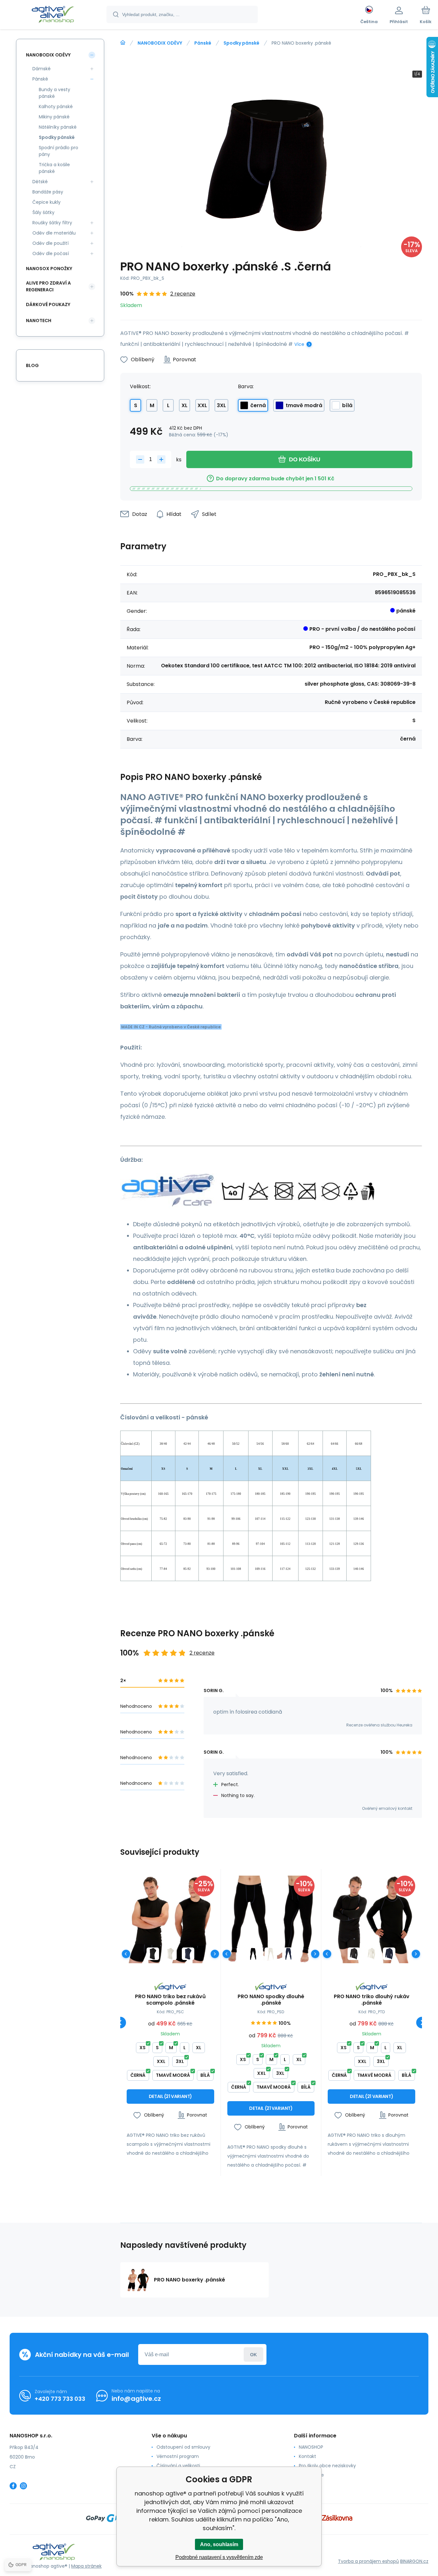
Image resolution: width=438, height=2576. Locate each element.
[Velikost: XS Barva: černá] (153, 1954)
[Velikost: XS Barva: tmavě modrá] (188, 1954)
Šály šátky (43, 212)
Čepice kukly (46, 202)
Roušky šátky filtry (52, 223)
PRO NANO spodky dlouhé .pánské (271, 2000)
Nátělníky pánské (58, 127)
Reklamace (311, 2475)
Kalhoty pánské (56, 107)
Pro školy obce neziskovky (327, 2466)
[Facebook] (13, 2486)
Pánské (203, 43)
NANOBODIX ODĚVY (160, 43)
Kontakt (307, 2456)
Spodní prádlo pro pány (59, 151)
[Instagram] (23, 2486)
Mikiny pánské (54, 117)
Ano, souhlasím (219, 2544)
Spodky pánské (241, 43)
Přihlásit (253, 2354)
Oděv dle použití (51, 243)
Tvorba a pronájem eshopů (368, 2561)
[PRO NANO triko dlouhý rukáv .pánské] (371, 1919)
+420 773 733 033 (60, 2399)
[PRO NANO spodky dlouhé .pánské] (271, 1919)
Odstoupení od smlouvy (183, 2447)
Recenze (308, 2484)
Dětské (40, 182)
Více (299, 344)
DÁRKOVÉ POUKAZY (48, 304)
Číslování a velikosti (178, 2466)
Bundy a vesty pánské (55, 93)
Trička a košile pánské (54, 168)
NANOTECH (39, 321)
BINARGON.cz (414, 2561)
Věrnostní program (178, 2456)
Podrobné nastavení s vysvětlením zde (219, 2557)
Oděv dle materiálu (54, 233)
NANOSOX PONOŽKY (49, 269)
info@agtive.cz (136, 2399)
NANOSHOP (311, 2447)
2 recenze (183, 294)
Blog (32, 365)
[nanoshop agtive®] (123, 43)
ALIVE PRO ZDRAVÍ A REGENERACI (48, 286)
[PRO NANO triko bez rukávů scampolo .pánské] (170, 1919)
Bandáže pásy (48, 192)
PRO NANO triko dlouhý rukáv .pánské (372, 2000)
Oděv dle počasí (51, 253)
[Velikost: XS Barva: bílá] (170, 1954)
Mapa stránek (86, 2566)
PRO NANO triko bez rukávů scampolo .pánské (170, 2000)
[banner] (53, 15)
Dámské (42, 69)
